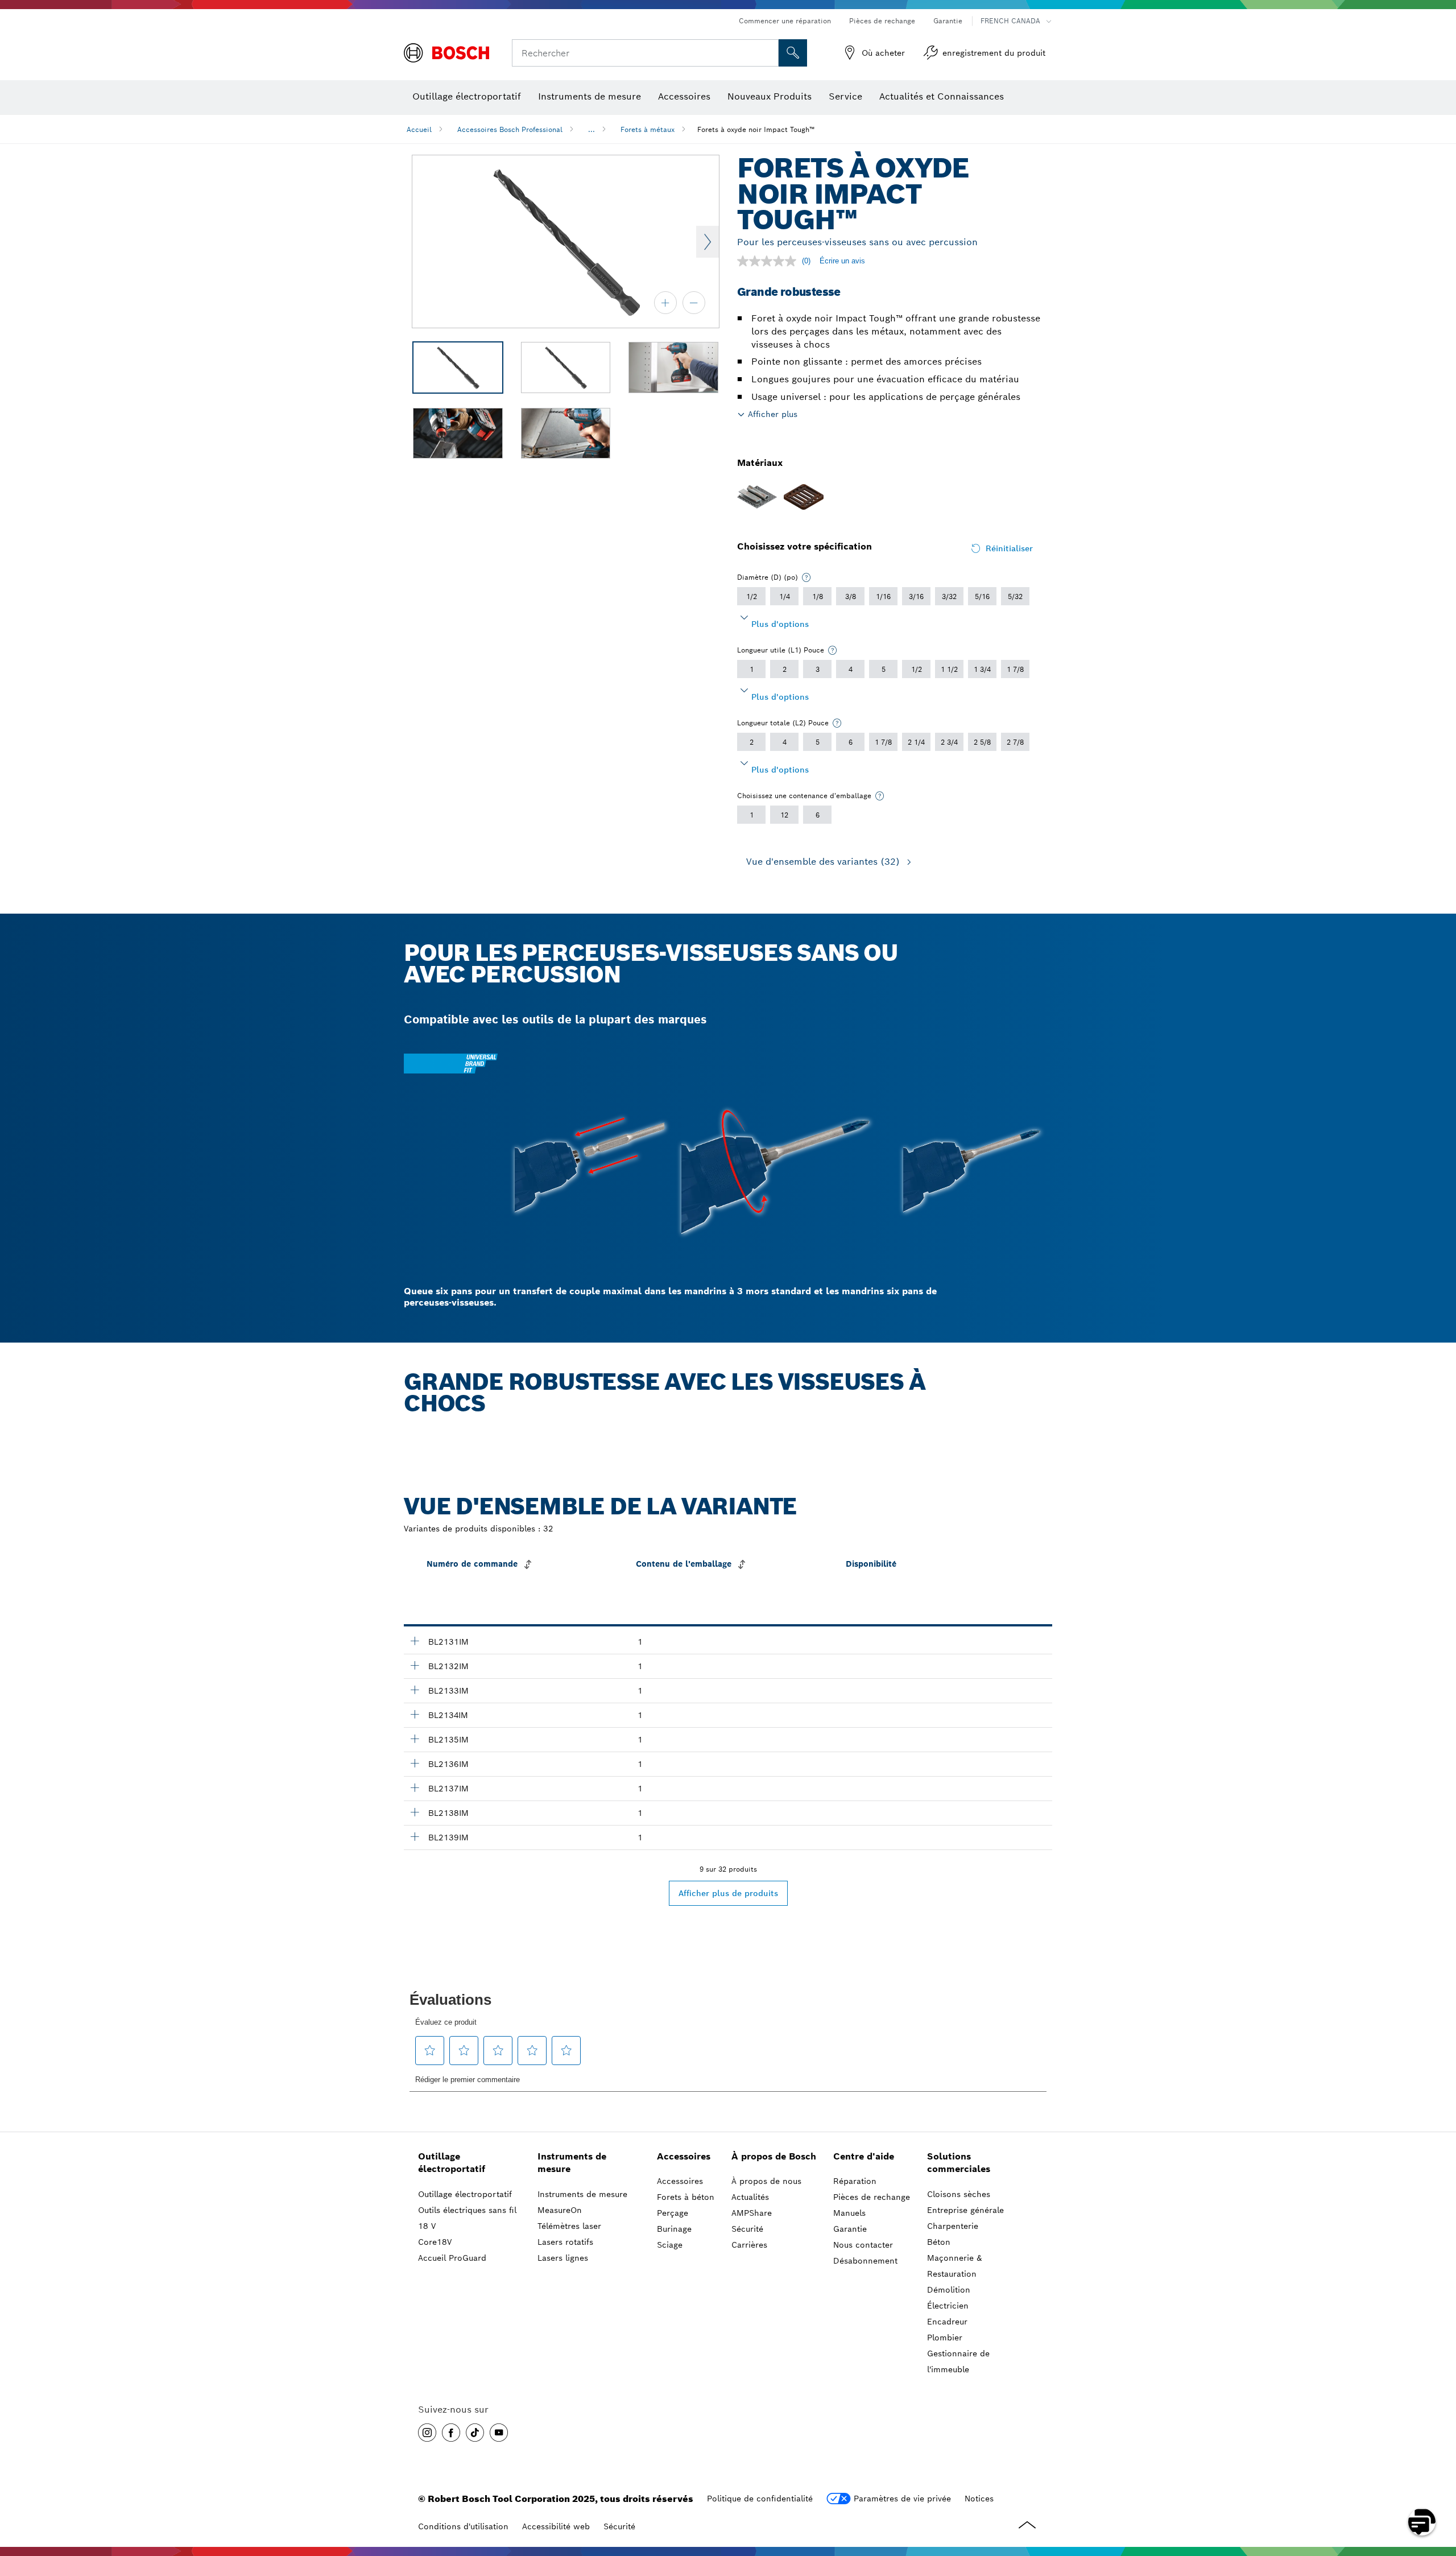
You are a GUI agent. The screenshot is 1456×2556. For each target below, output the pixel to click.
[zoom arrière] (694, 303)
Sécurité (619, 2526)
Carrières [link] (749, 2245)
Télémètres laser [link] (569, 2226)
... (591, 129)
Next (708, 242)
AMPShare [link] (752, 2213)
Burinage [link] (674, 2229)
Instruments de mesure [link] (572, 2163)
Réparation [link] (855, 2181)
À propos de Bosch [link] (774, 2156)
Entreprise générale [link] (965, 2210)
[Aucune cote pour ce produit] (770, 261)
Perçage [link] (673, 2213)
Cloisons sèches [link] (959, 2194)
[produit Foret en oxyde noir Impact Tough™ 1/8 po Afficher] (415, 1739)
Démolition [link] (949, 2290)
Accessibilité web (556, 2526)
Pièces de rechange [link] (872, 2197)
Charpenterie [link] (953, 2226)
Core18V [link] (435, 2242)
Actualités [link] (750, 2197)
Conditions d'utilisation (463, 2526)
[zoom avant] (665, 303)
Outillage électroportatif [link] (452, 2163)
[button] (427, 2433)
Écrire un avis (842, 261)
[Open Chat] (1422, 2522)
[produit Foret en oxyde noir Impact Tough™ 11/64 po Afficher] (415, 1812)
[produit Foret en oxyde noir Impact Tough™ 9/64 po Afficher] (415, 1763)
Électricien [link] (948, 2306)
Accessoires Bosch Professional (510, 129)
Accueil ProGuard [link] (452, 2258)
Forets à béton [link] (686, 2197)
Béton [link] (939, 2242)
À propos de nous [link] (766, 2181)
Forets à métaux (648, 129)
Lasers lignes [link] (563, 2258)
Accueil (419, 129)
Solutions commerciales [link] (959, 2163)
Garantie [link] (850, 2229)
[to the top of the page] (1439, 2489)
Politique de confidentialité (760, 2499)
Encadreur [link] (947, 2322)
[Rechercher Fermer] (768, 53)
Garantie (948, 21)
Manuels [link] (849, 2213)
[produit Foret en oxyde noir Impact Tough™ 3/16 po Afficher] (415, 1836)
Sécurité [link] (747, 2229)
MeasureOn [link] (560, 2210)
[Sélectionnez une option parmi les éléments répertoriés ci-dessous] (806, 577)
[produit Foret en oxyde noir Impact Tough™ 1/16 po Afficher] (415, 1641)
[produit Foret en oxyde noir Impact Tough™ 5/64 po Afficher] (415, 1665)
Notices (979, 2499)
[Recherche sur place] (793, 53)
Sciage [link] (670, 2245)
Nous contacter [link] (863, 2245)
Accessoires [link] (684, 2156)
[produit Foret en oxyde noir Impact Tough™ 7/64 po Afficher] (415, 1714)
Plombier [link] (945, 2338)
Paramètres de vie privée (902, 2499)
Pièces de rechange (882, 21)
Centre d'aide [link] (864, 2156)
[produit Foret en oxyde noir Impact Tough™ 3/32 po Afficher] (415, 1690)
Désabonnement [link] (865, 2261)
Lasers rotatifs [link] (565, 2242)
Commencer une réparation (785, 21)
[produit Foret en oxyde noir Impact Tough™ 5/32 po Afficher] (415, 1787)
